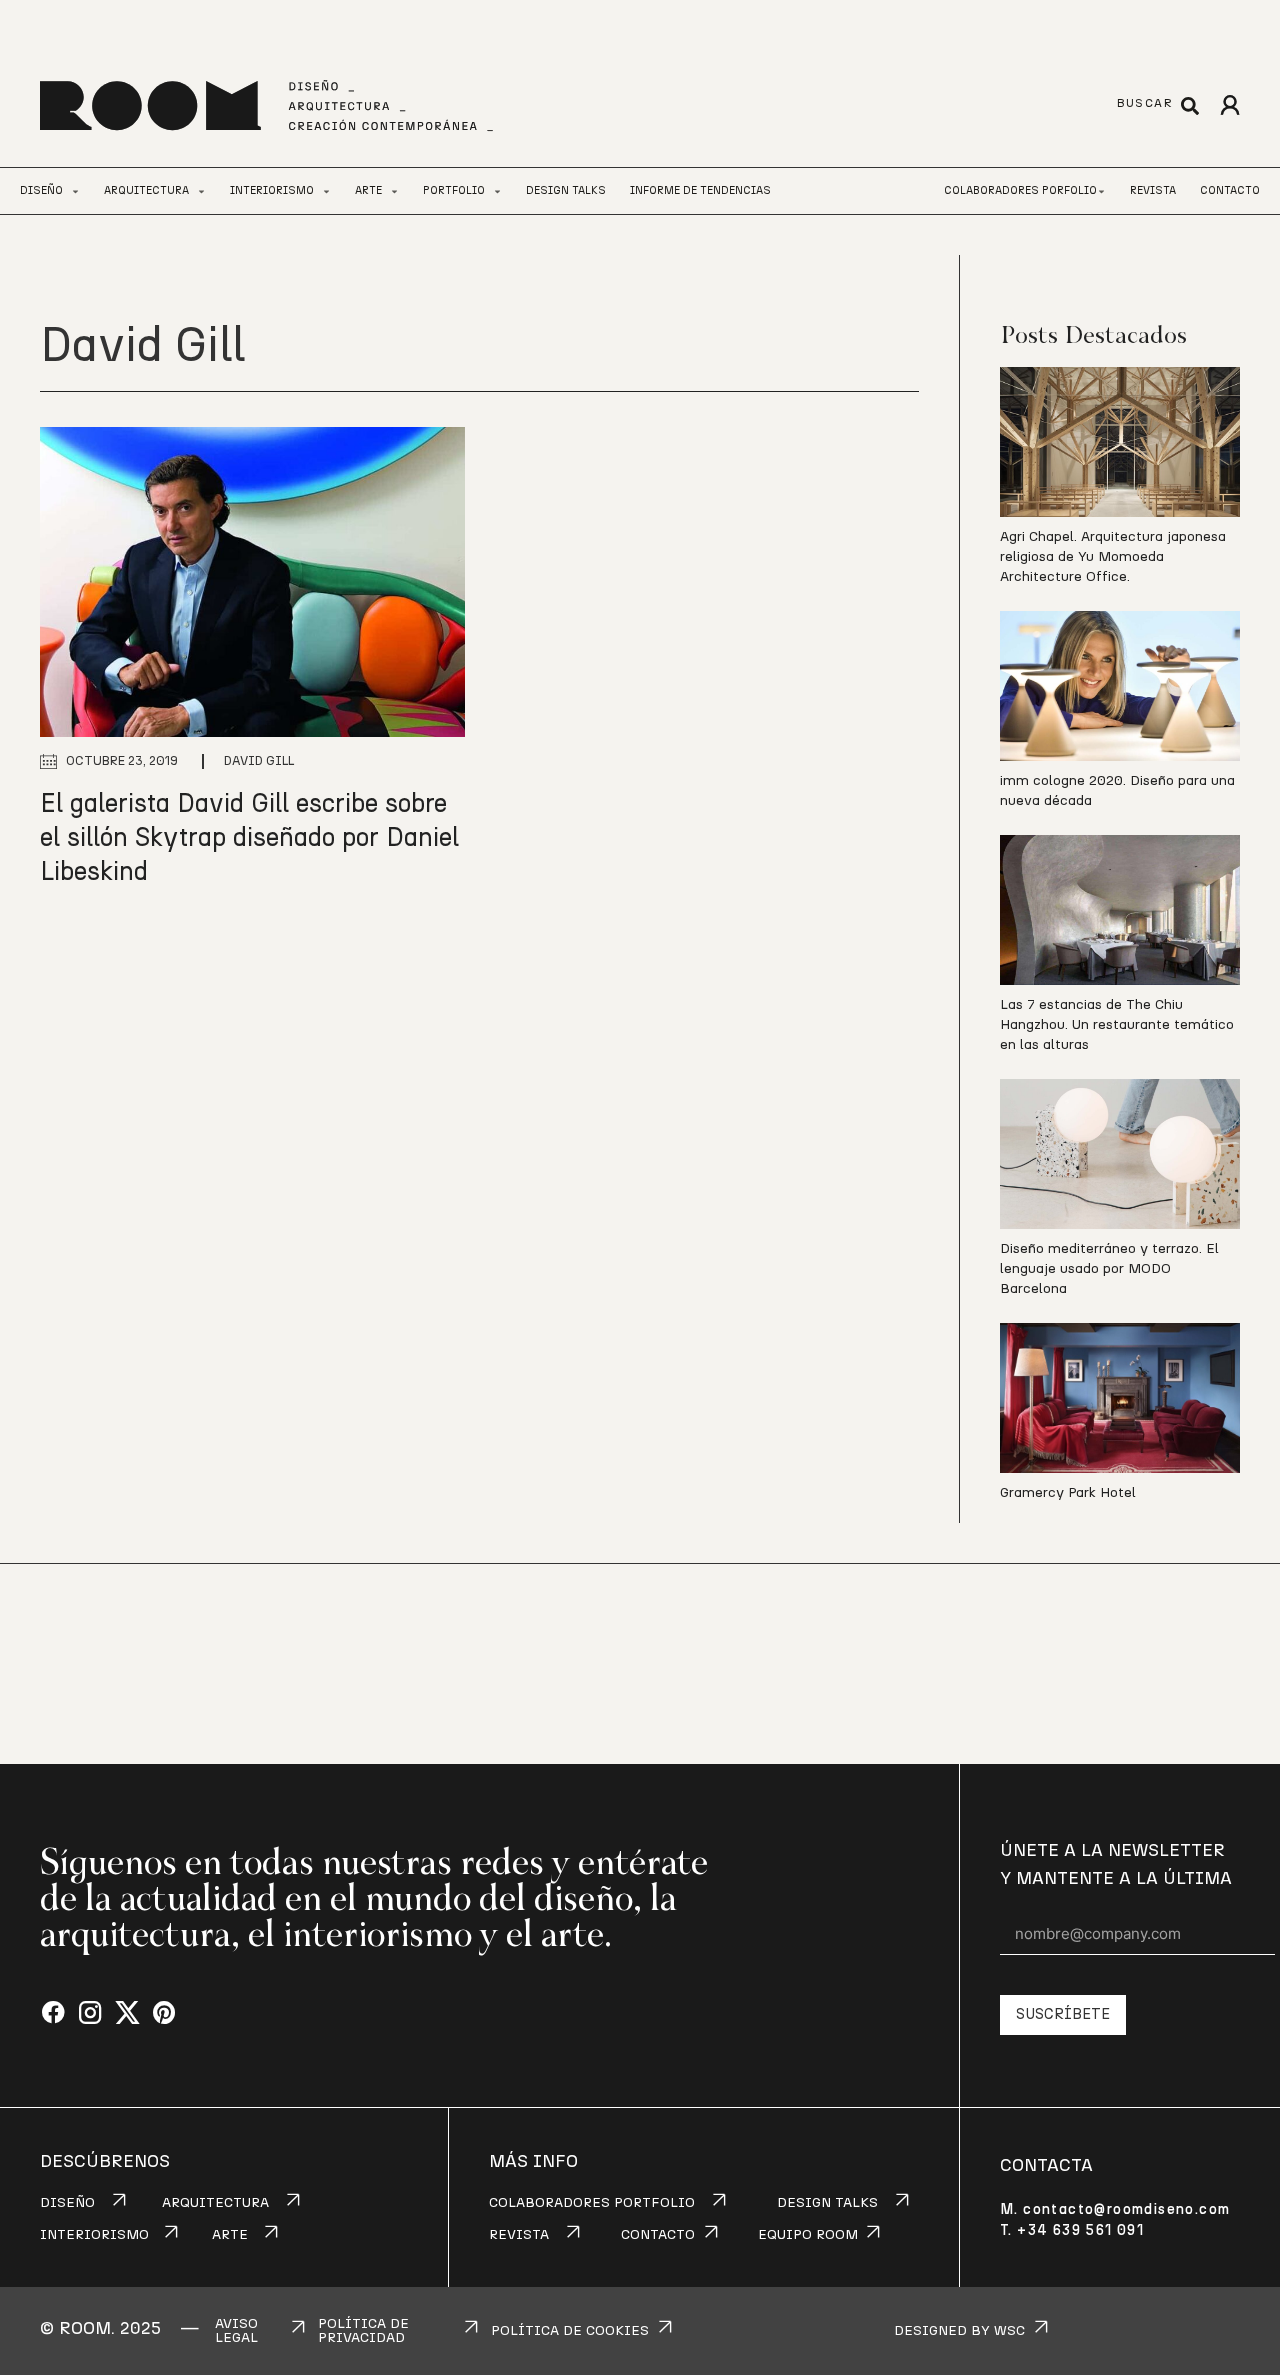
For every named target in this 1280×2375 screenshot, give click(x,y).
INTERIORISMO (94, 2235)
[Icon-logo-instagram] (90, 2013)
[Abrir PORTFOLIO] (497, 191)
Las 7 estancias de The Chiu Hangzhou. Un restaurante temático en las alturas (1117, 1025)
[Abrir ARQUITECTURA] (201, 191)
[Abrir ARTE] (394, 191)
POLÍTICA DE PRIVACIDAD (363, 2331)
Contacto (1230, 190)
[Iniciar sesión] (1229, 105)
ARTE (230, 2235)
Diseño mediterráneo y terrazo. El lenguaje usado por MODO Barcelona (1109, 1269)
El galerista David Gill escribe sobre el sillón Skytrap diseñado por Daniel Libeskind (249, 838)
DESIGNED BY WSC (959, 2331)
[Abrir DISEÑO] (75, 191)
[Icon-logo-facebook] (53, 2013)
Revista (1153, 190)
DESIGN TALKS (827, 2203)
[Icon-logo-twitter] (127, 2013)
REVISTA (519, 2235)
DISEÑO (67, 2203)
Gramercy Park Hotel (1068, 1493)
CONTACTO (658, 2235)
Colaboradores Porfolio (1020, 190)
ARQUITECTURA (215, 2203)
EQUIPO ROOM (808, 2235)
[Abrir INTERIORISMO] (326, 191)
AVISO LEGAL (236, 2331)
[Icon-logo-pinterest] (164, 2013)
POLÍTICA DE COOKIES (570, 2331)
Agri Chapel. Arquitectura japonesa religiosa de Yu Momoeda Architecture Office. (1113, 557)
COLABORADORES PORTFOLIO (592, 2203)
